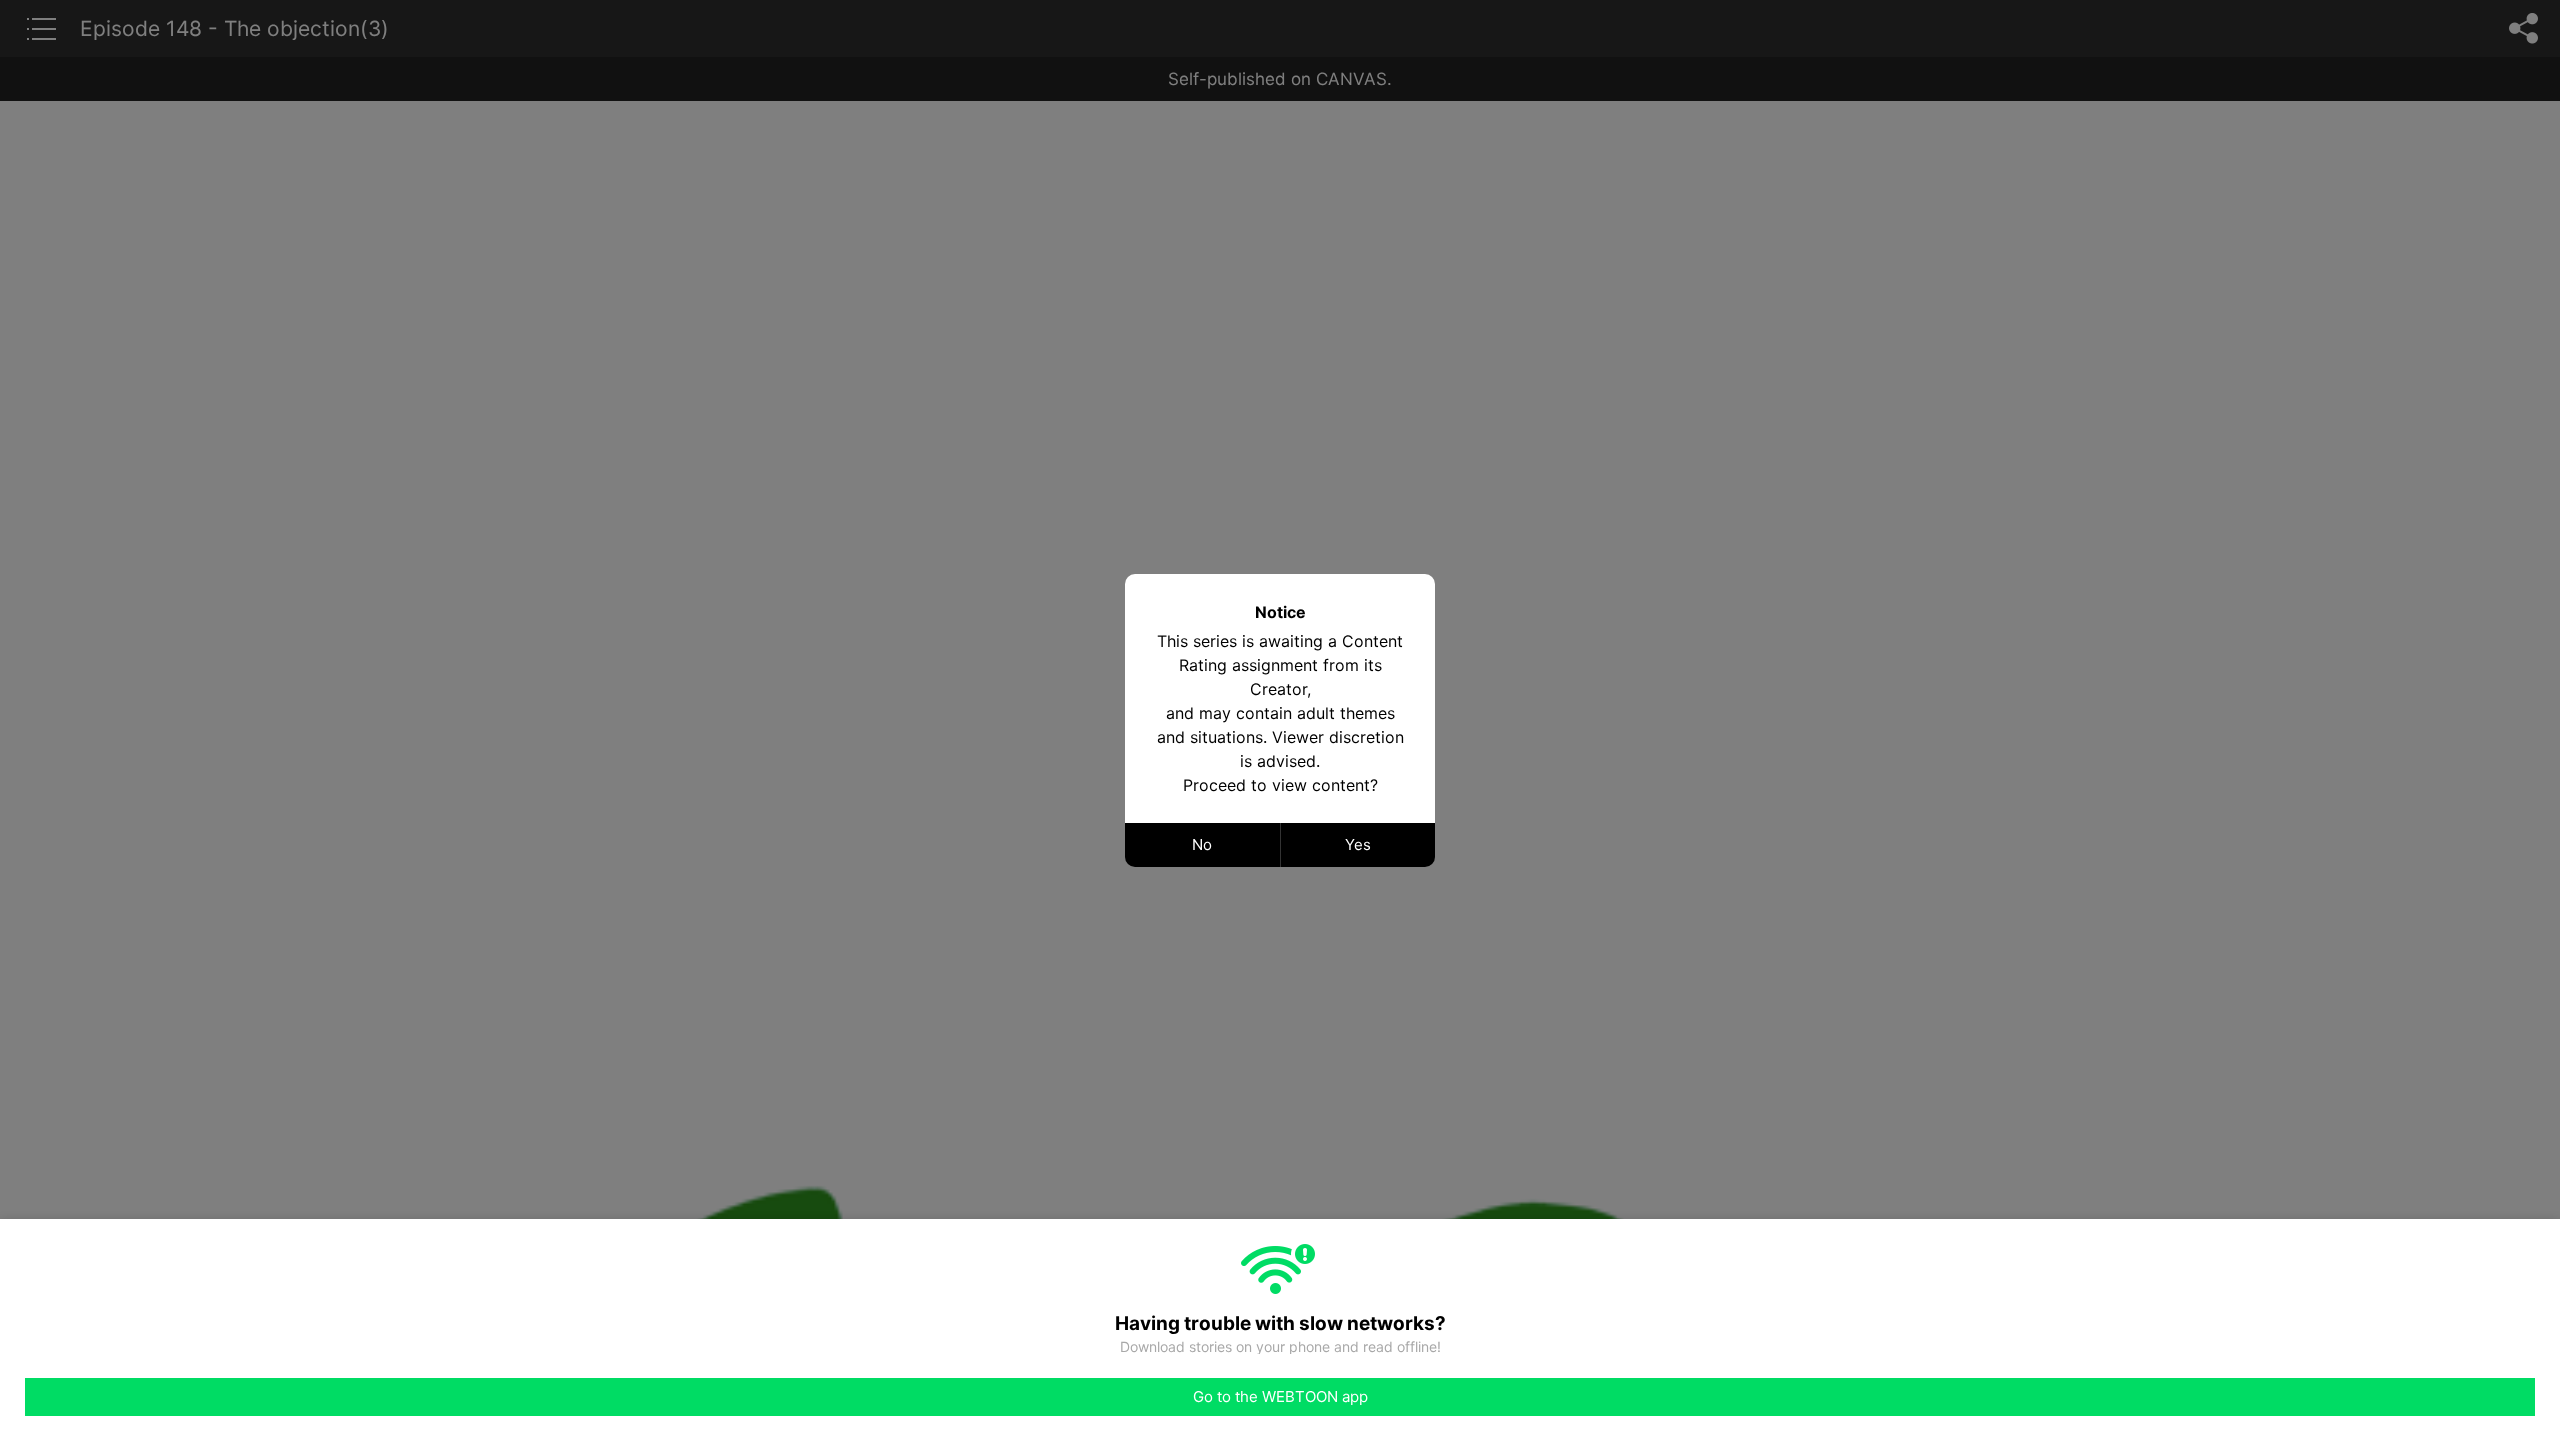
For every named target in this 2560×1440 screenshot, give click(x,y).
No (1202, 844)
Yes (1358, 844)
